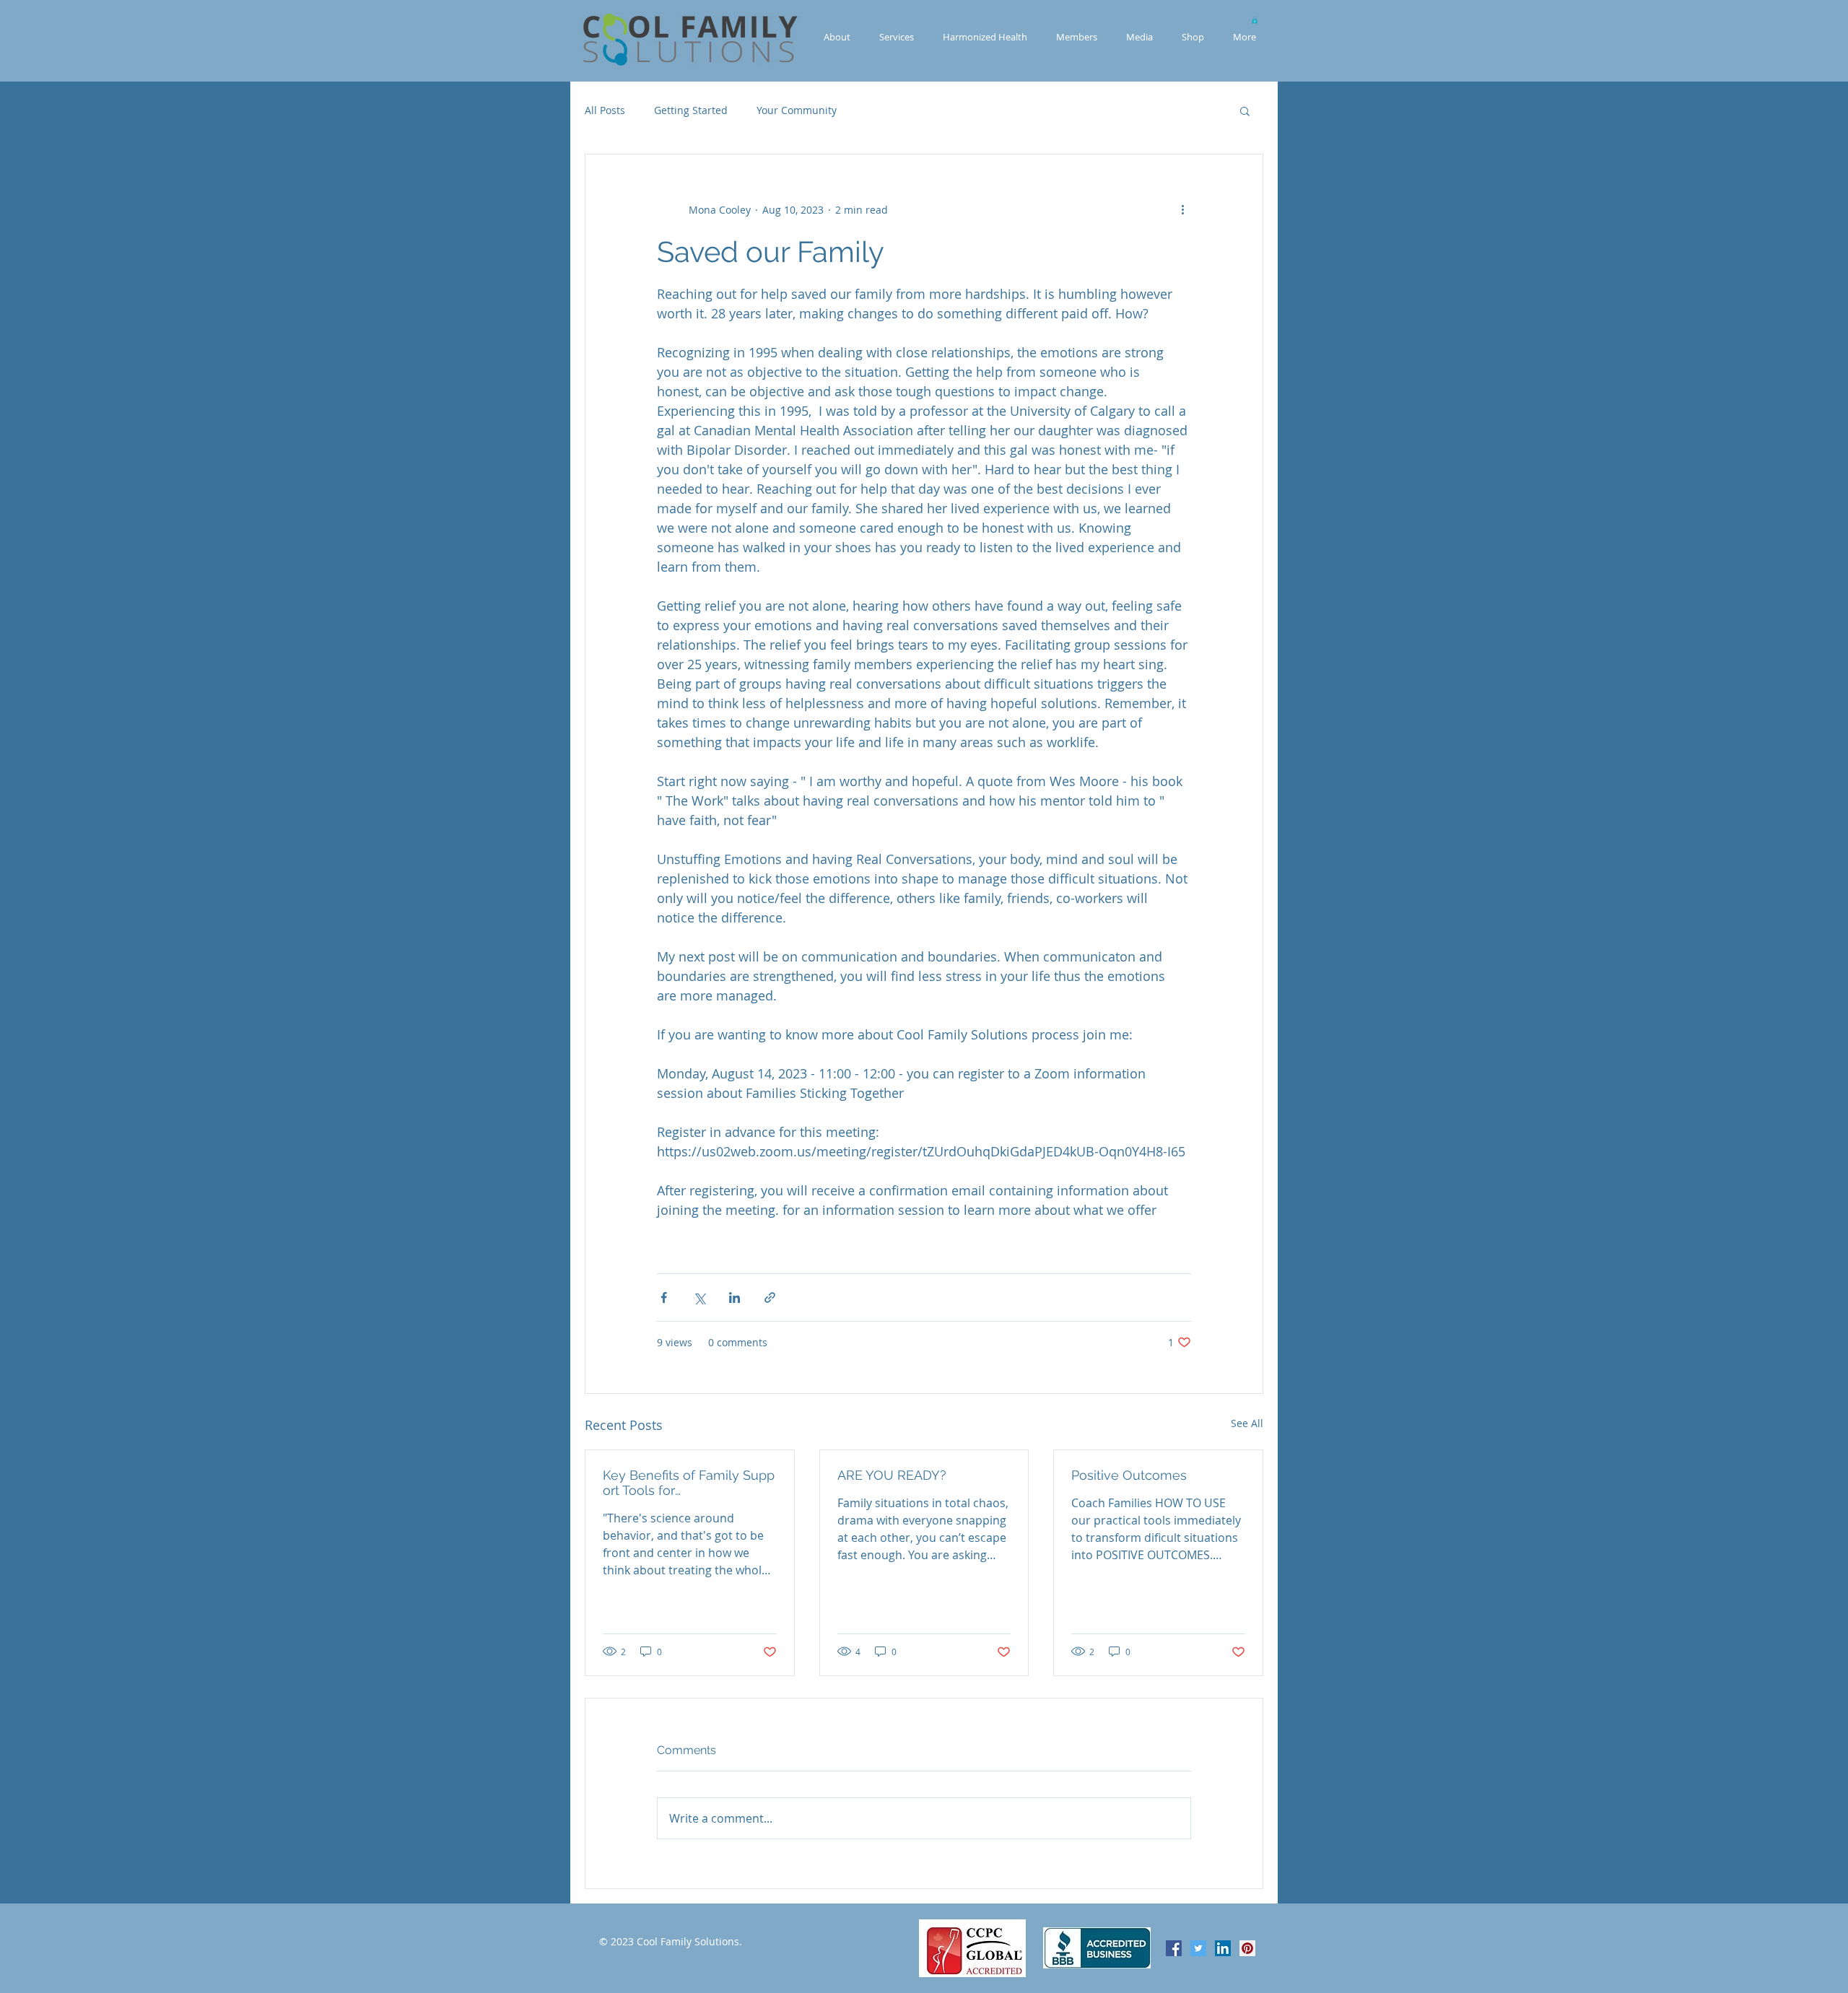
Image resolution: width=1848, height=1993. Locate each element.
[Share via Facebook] (664, 1298)
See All (1247, 1423)
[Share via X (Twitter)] (699, 1298)
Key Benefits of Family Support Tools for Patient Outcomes (689, 1483)
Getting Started (691, 110)
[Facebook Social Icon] (1174, 1948)
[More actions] (1182, 209)
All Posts (605, 110)
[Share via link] (770, 1298)
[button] (1255, 20)
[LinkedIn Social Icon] (1223, 1948)
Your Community (797, 110)
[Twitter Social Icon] (1198, 1948)
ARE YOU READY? (892, 1475)
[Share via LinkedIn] (735, 1298)
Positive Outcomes (1129, 1475)
